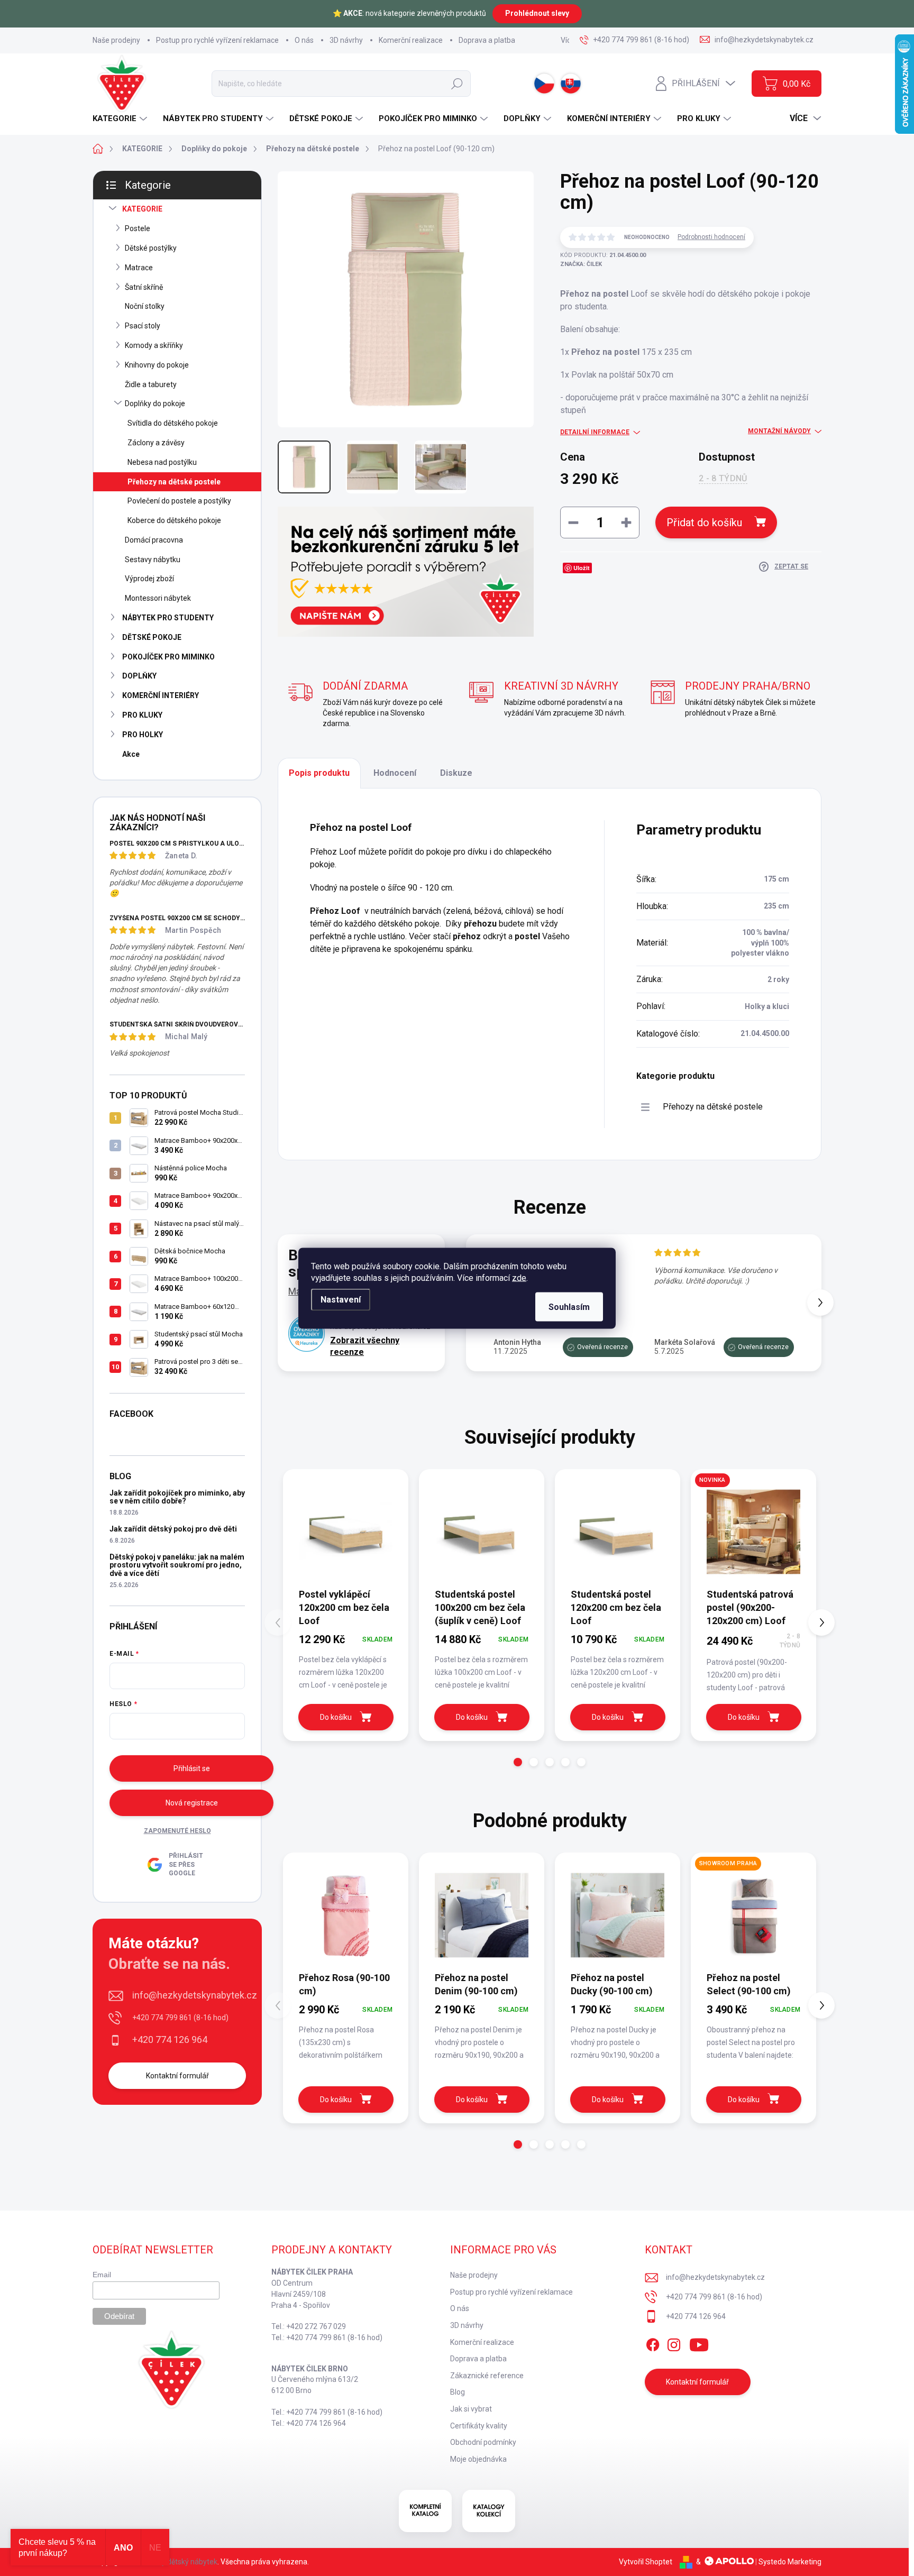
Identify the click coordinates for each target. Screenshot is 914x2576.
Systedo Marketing (790, 2562)
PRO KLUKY (142, 715)
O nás (304, 40)
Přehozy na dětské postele (174, 482)
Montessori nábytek (158, 598)
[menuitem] (121, 119)
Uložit (582, 568)
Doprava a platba (487, 40)
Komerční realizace (411, 40)
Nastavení (341, 1299)
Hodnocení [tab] (395, 773)
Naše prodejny (116, 40)
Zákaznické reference (487, 2376)
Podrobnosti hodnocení (711, 237)
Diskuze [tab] (456, 773)
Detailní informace (595, 432)
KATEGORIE (142, 209)
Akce (131, 754)
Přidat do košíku (704, 522)
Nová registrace (192, 1803)
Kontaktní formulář (177, 2076)
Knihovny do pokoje (157, 365)
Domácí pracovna (154, 540)
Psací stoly (143, 326)
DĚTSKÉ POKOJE (152, 637)
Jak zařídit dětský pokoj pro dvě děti (173, 1529)
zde (519, 1277)
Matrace (139, 268)
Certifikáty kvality (479, 2426)
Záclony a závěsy (156, 443)
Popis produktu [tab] (319, 773)
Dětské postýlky (151, 248)
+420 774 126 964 (170, 2039)
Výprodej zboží (149, 579)
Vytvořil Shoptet (646, 2562)
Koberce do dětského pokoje (174, 520)
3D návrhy (346, 40)
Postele (138, 228)
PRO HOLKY (143, 735)
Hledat (457, 84)
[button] (820, 1303)
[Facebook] (653, 2343)
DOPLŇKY (139, 676)
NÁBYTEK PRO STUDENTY (168, 618)
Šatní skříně (144, 287)
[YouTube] (699, 2343)
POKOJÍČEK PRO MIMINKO (168, 657)
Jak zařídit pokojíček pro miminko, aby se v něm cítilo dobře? (177, 1497)
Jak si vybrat (471, 2409)
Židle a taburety (151, 384)
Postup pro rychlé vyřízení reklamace (217, 40)
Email (102, 2275)
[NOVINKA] (753, 1532)
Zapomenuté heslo (177, 1831)
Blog (458, 2392)
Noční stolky (145, 306)
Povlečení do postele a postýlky (179, 501)
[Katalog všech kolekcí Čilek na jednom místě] (425, 2511)
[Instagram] (674, 2343)
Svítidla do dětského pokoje (173, 423)
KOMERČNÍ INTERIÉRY (161, 695)
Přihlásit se (192, 1768)
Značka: (581, 264)
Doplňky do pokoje (155, 404)
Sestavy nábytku (153, 560)
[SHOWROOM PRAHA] (753, 1915)
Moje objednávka (478, 2459)
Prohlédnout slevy (537, 13)
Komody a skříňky (154, 345)
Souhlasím (569, 1307)
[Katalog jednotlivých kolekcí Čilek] (489, 2511)
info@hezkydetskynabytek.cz (195, 1995)
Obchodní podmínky (483, 2442)
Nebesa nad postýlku (162, 462)
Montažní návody (779, 431)
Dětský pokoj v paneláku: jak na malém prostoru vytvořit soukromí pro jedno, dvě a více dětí (177, 1565)
